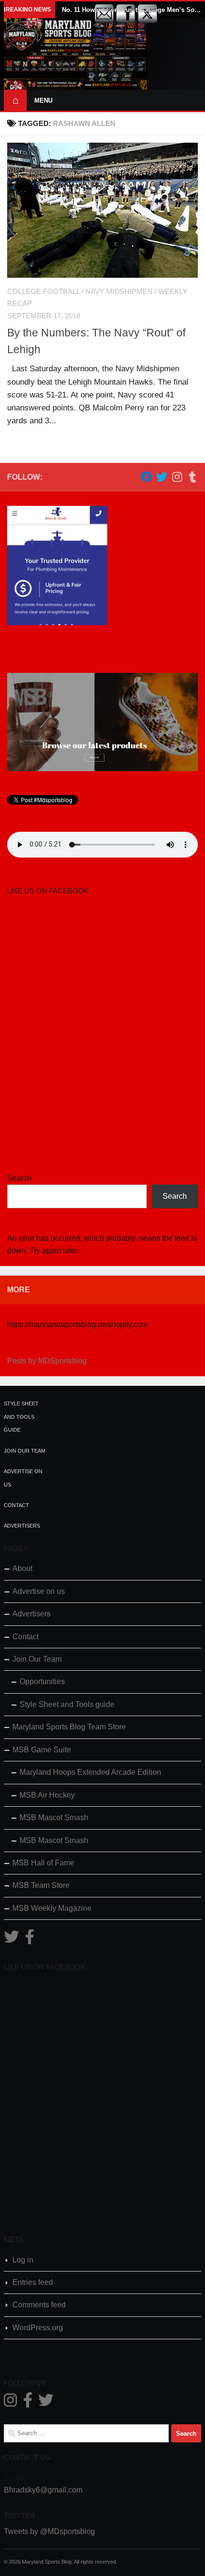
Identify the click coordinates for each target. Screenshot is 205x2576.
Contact (16, 1505)
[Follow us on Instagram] (177, 477)
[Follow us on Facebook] (146, 477)
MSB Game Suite (42, 1750)
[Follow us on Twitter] (162, 477)
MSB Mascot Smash (54, 1817)
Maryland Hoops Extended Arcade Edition (90, 1772)
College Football (43, 292)
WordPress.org (38, 2328)
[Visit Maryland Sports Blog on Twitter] (11, 1940)
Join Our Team (25, 1451)
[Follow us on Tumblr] (192, 477)
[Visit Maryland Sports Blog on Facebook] (30, 1940)
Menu (43, 100)
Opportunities (42, 1681)
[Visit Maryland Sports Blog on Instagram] (10, 2403)
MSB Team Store (41, 1885)
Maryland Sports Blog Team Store (69, 1727)
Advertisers (22, 1526)
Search (19, 1178)
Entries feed (33, 2282)
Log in (23, 2260)
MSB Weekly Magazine (52, 1908)
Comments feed (39, 2305)
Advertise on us (39, 1591)
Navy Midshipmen (119, 292)
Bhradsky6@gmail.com (43, 2490)
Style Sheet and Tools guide (21, 1417)
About (22, 1568)
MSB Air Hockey (47, 1795)
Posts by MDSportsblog (47, 1361)
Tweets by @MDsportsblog (49, 2531)
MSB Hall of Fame (43, 1863)
